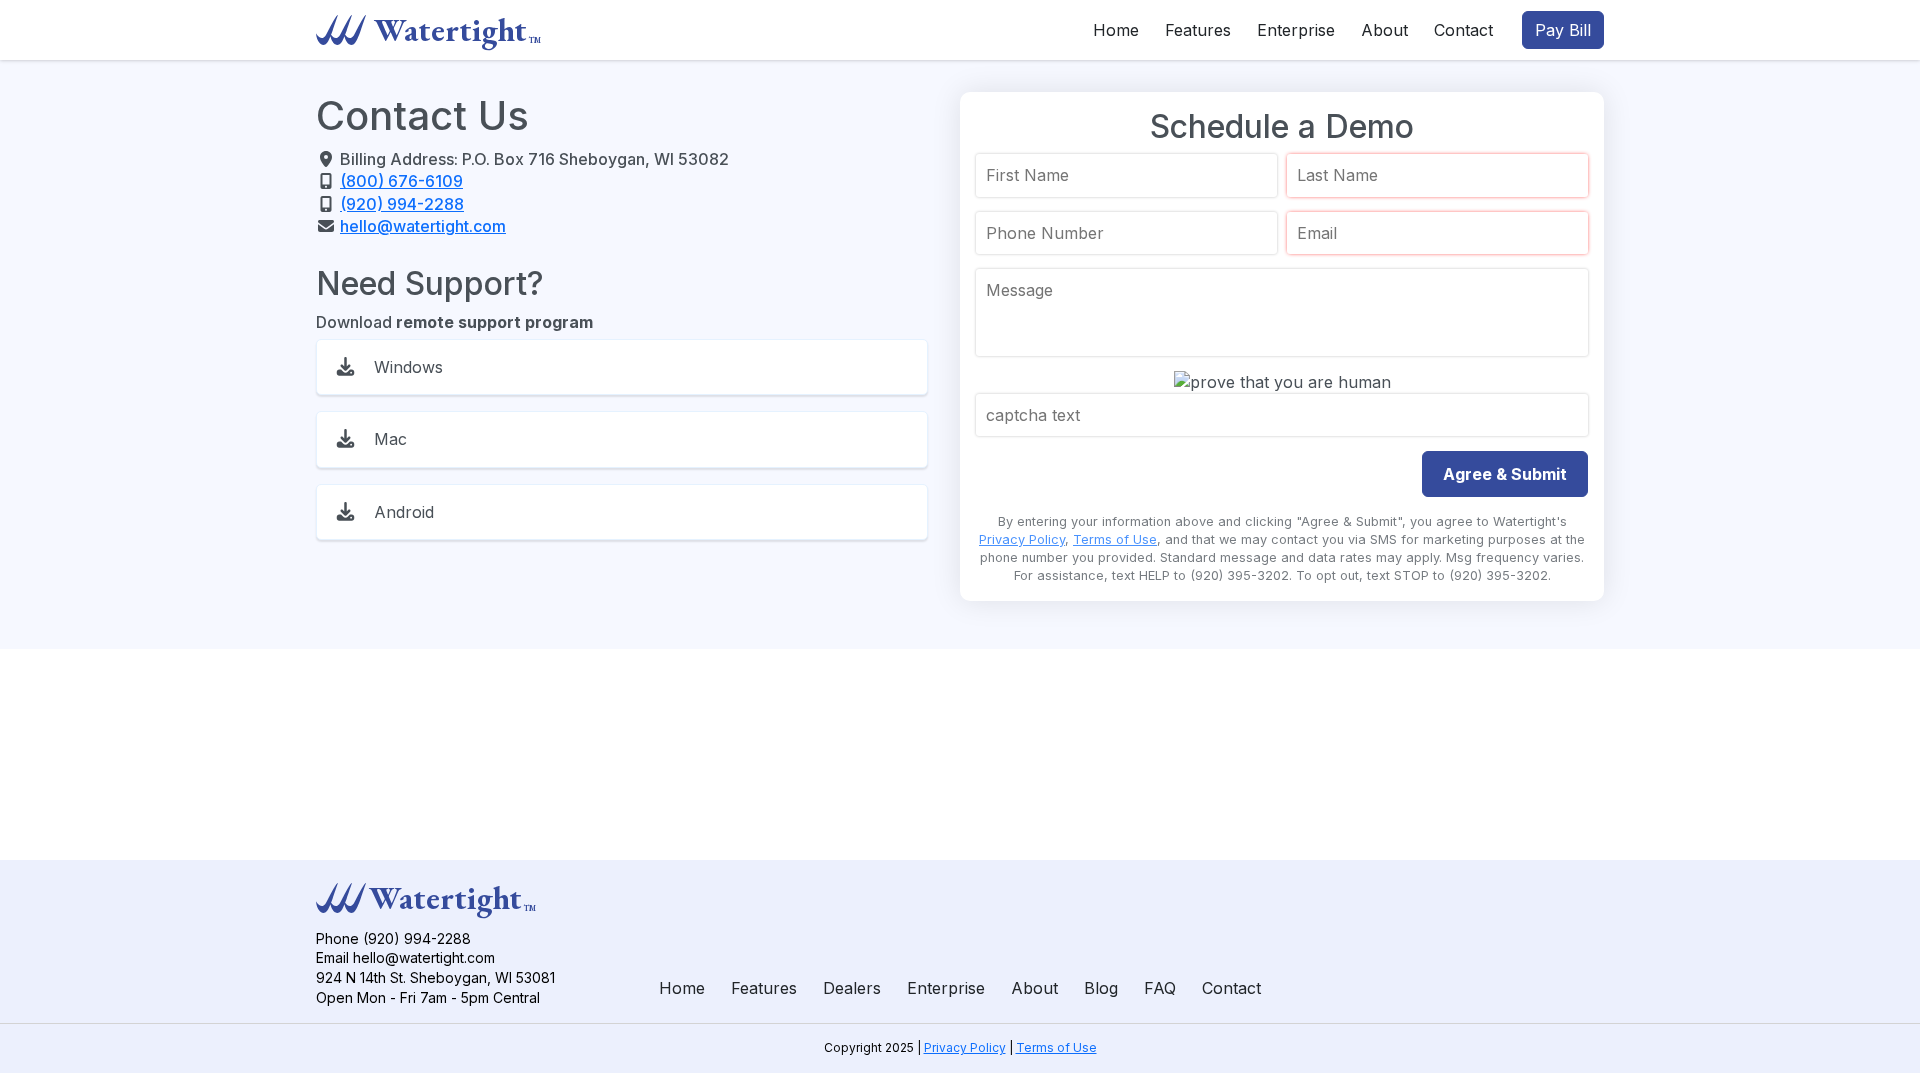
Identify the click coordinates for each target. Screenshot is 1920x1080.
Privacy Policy (1022, 539)
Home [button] (1116, 30)
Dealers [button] (852, 988)
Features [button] (1198, 30)
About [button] (1384, 30)
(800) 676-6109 (401, 181)
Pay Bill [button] (1563, 30)
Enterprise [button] (1296, 30)
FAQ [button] (1160, 988)
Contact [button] (1463, 30)
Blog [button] (1101, 988)
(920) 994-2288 (402, 204)
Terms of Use (1115, 539)
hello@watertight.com (423, 226)
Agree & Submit (1505, 474)
